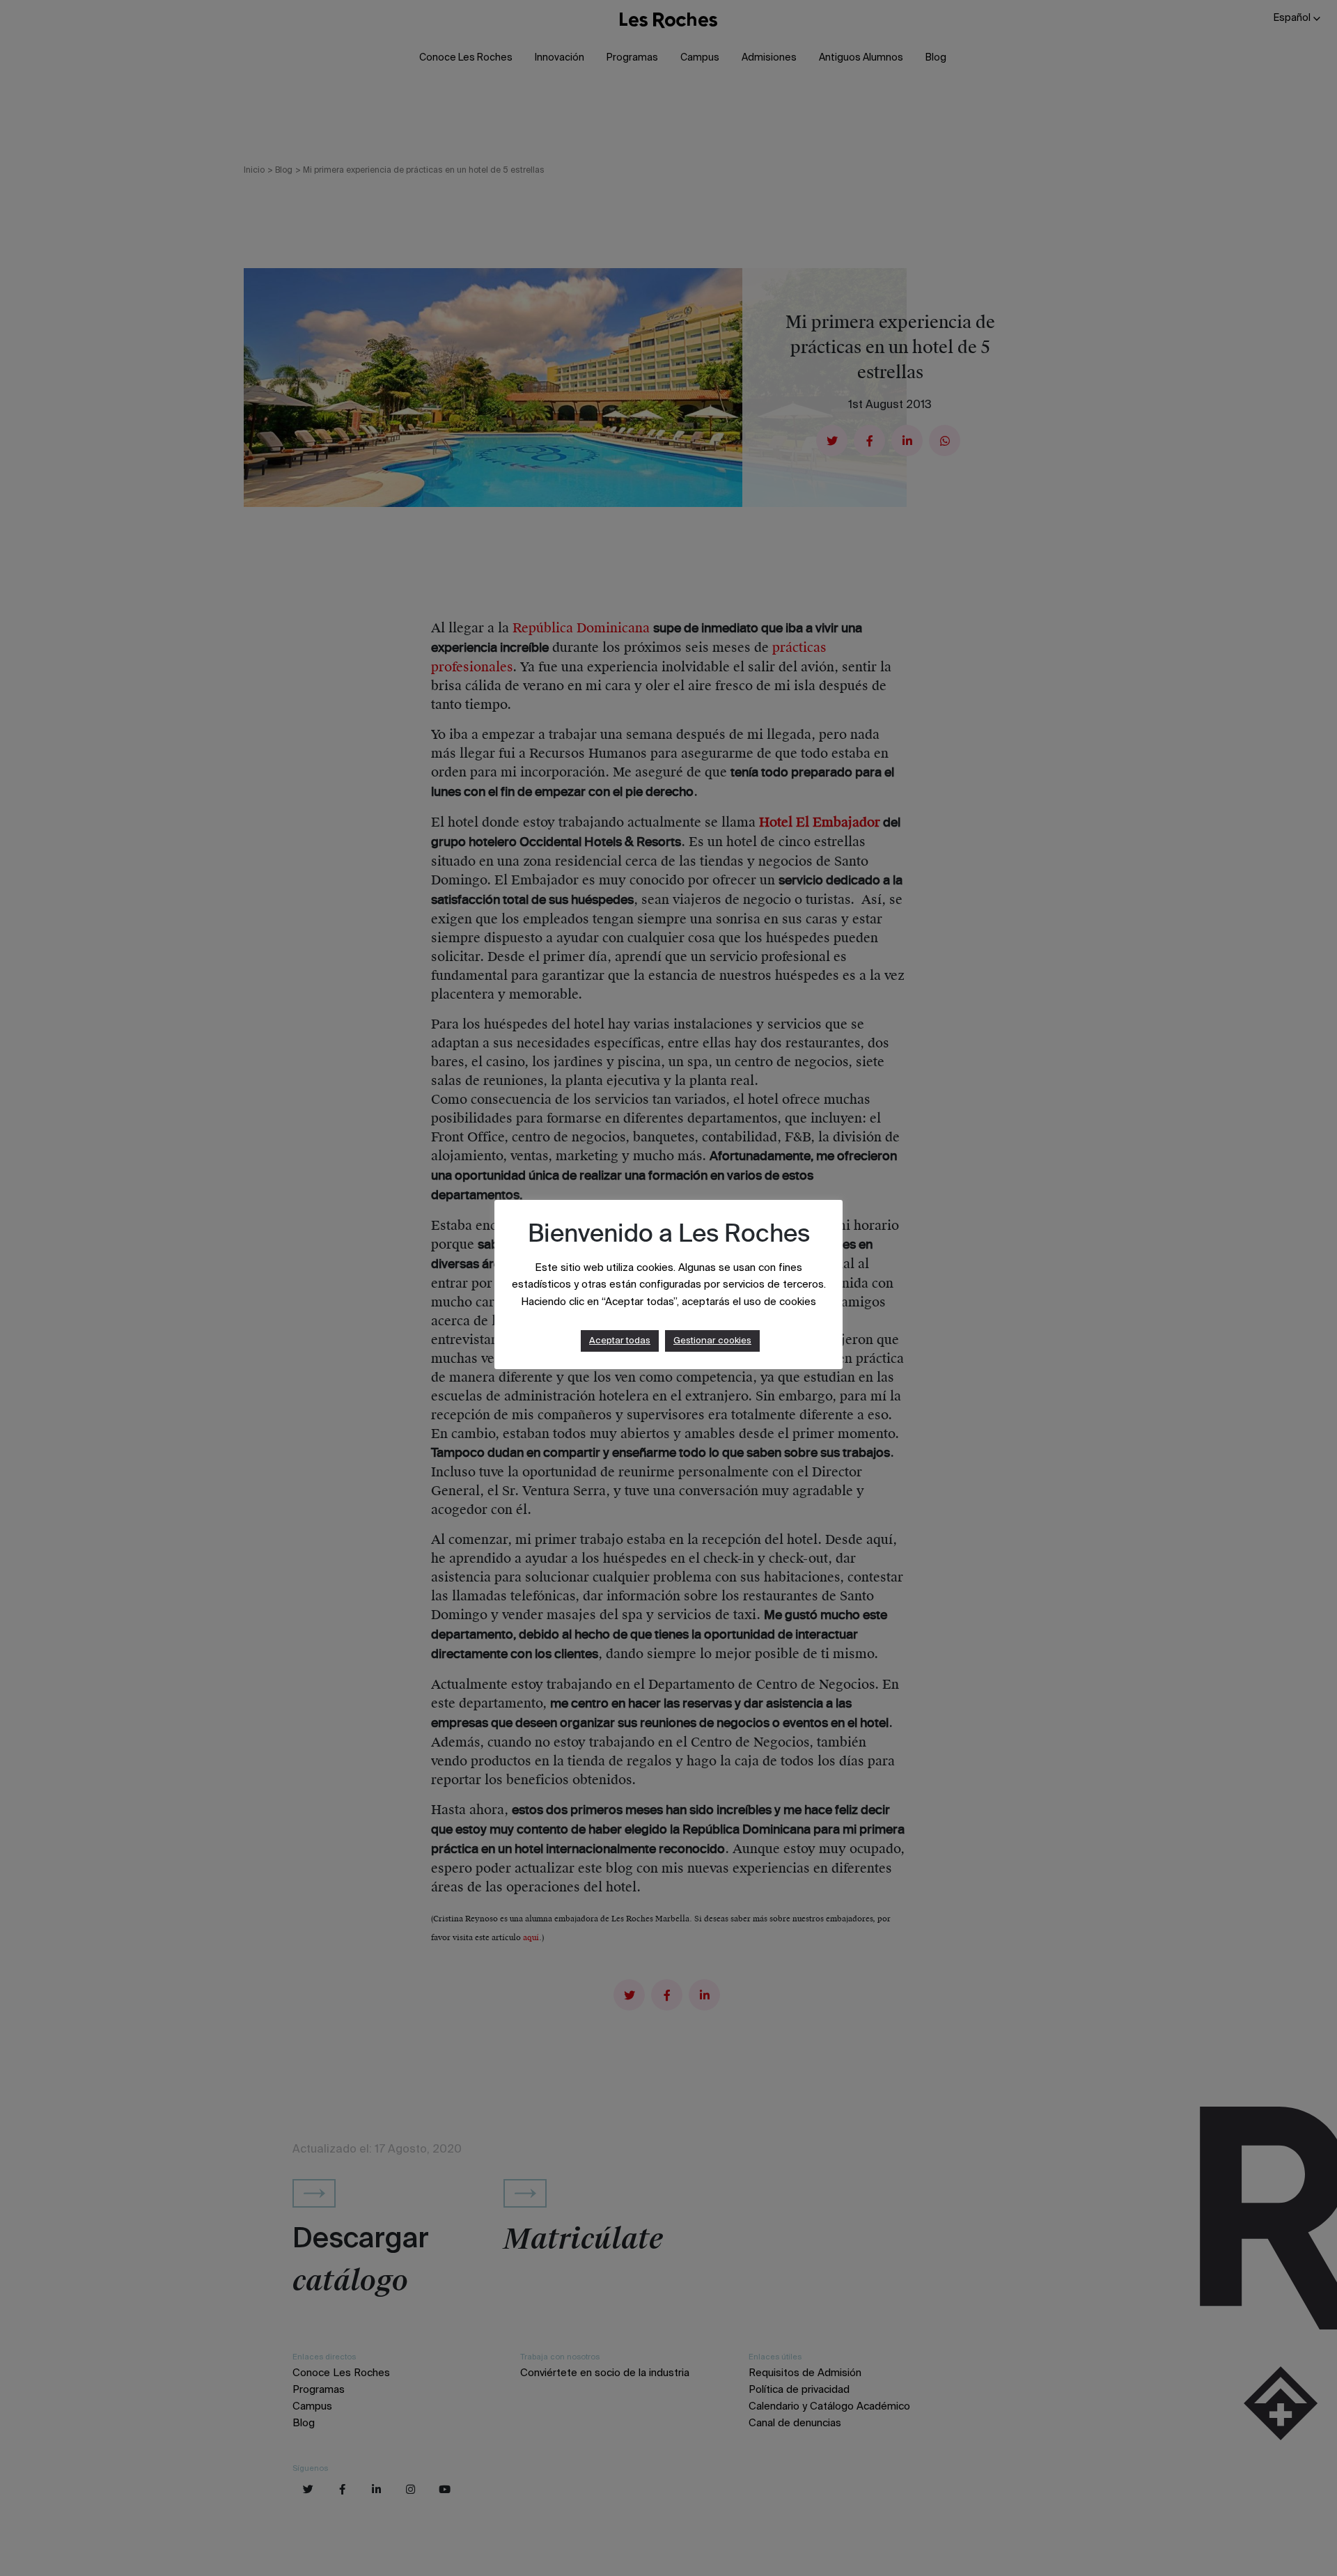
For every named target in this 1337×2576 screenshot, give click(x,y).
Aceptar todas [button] (620, 1341)
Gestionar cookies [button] (712, 1341)
